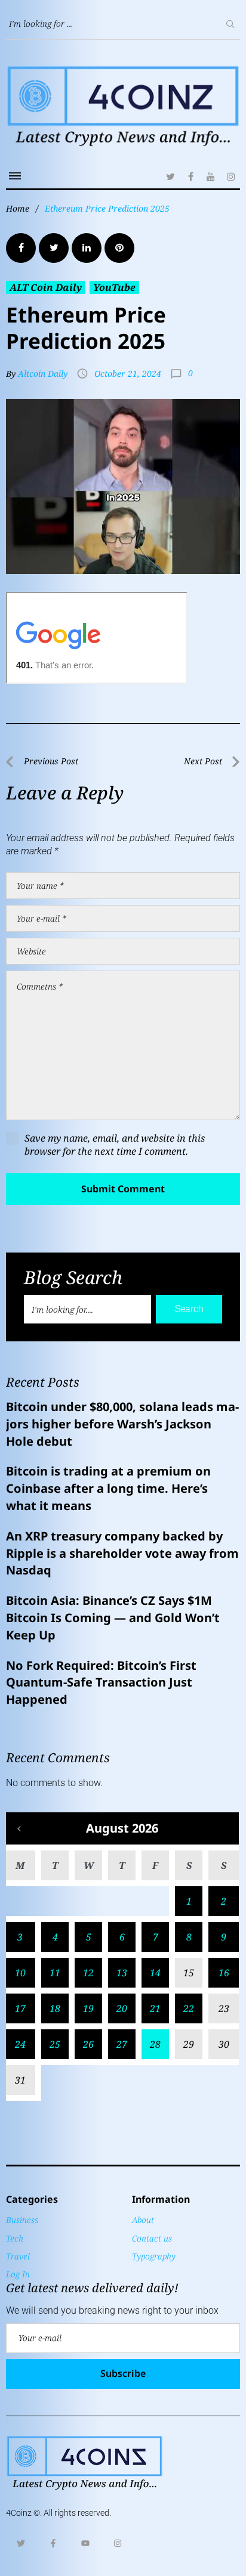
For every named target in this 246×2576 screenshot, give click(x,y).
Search (189, 1309)
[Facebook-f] (53, 2543)
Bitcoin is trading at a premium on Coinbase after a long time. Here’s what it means (108, 1488)
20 (122, 2008)
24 (20, 2044)
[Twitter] (170, 176)
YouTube (114, 287)
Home (18, 208)
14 (155, 1973)
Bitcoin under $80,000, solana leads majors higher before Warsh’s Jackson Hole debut (122, 1424)
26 (88, 2044)
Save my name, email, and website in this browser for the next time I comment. (115, 1145)
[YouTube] (211, 176)
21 (155, 2008)
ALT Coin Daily (46, 287)
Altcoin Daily (43, 373)
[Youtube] (85, 2543)
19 (88, 2008)
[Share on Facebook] (21, 248)
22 (189, 2008)
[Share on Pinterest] (119, 248)
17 (20, 2008)
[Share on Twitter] (54, 248)
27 (122, 2044)
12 (88, 1973)
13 (122, 1973)
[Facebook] (190, 176)
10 (20, 1973)
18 (55, 2008)
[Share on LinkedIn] (87, 248)
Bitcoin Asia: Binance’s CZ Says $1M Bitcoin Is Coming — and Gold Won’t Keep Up (113, 1618)
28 (155, 2044)
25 (55, 2044)
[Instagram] (231, 176)
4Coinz (19, 2513)
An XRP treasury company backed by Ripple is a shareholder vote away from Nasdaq (122, 1553)
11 (55, 1973)
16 (224, 1973)
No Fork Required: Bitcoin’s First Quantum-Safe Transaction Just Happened (101, 1683)
